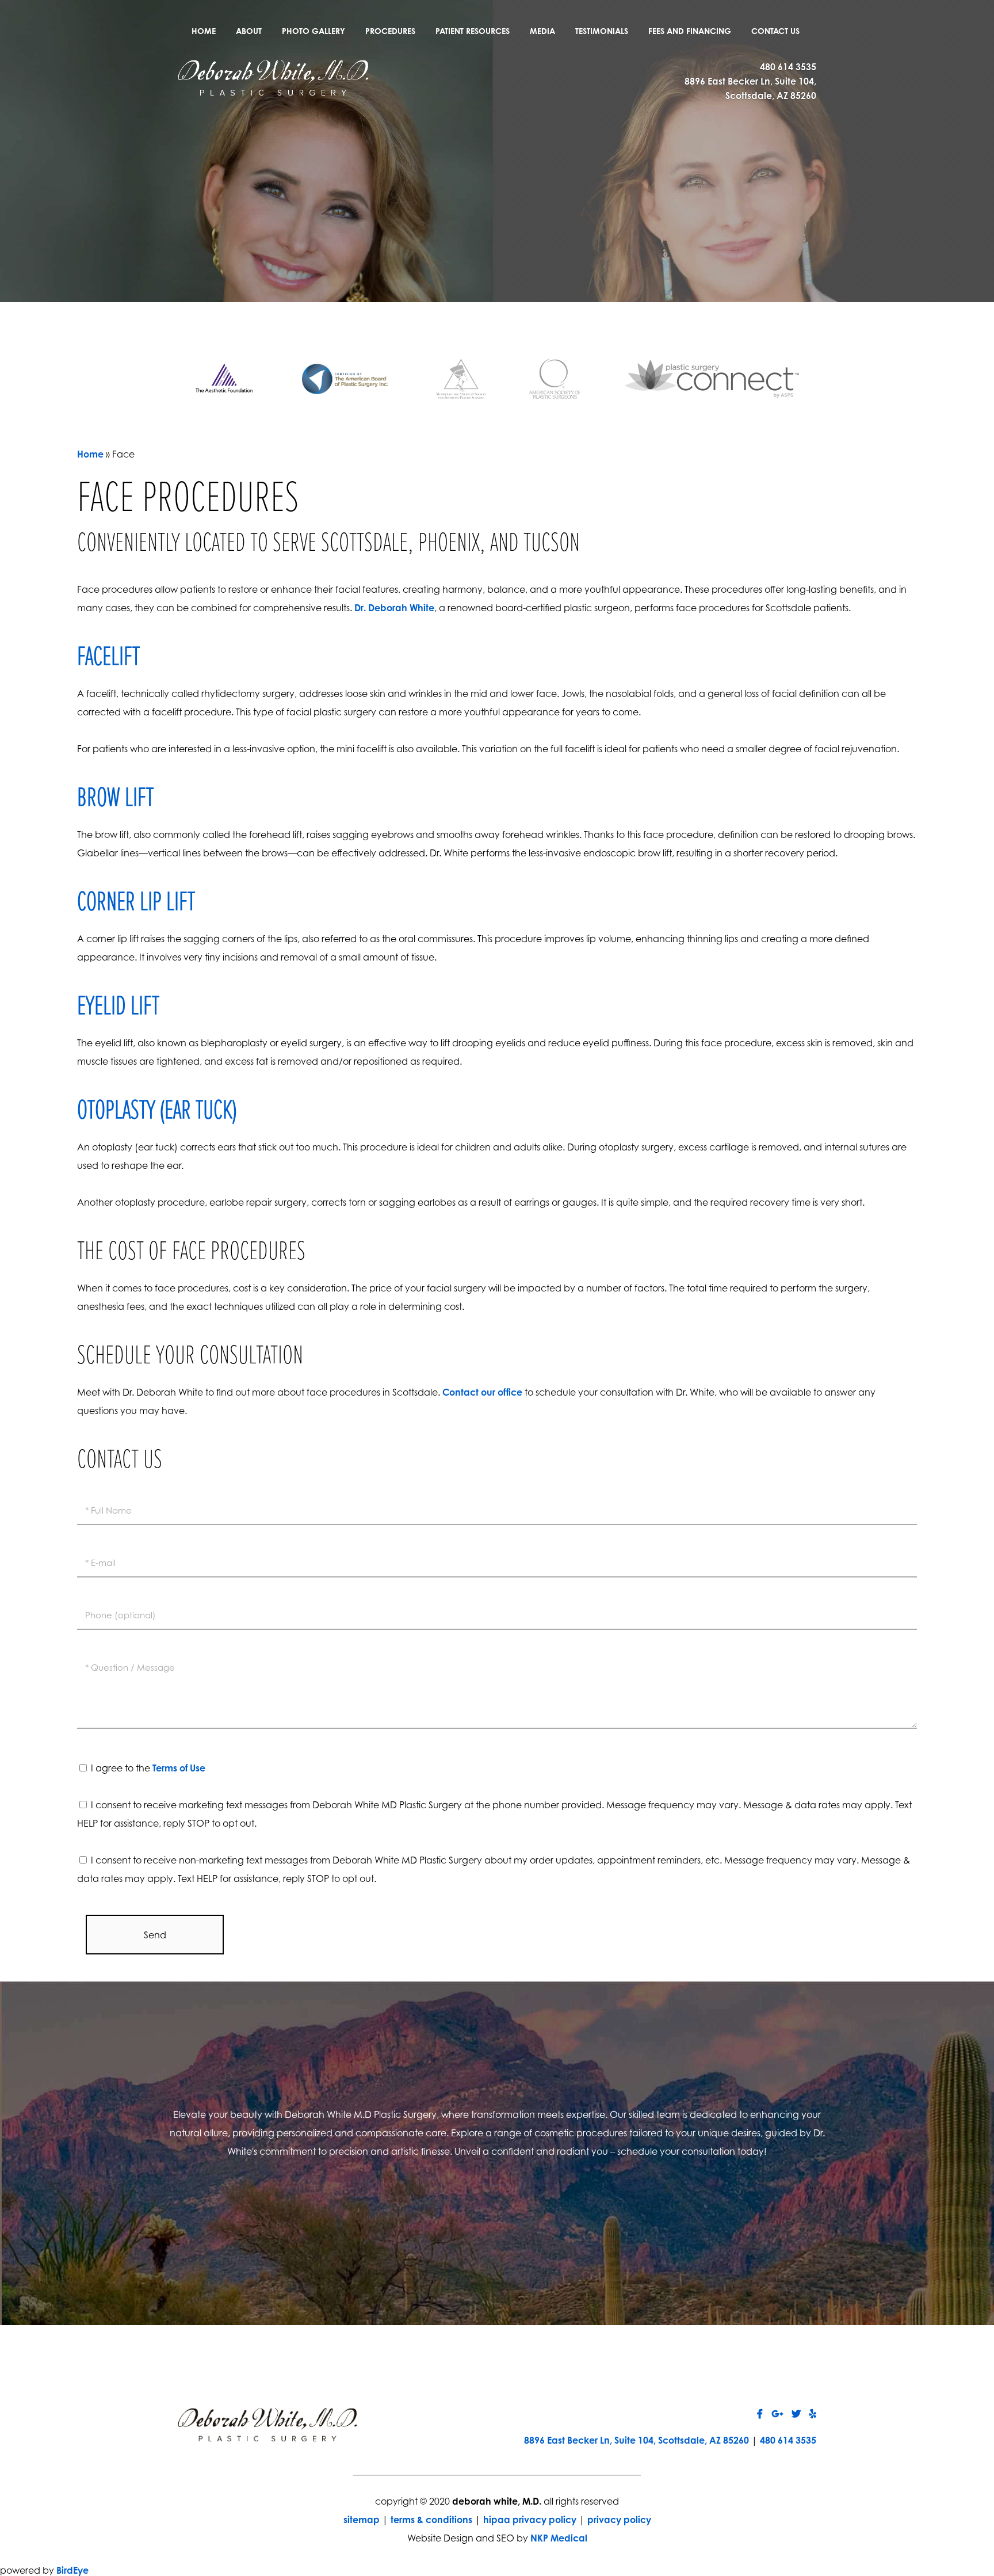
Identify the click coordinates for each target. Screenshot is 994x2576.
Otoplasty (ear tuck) (157, 1111)
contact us (643, 2220)
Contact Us (775, 31)
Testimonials (602, 31)
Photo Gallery (314, 31)
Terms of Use (179, 1768)
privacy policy (619, 2520)
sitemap (362, 2520)
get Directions (351, 2220)
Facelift (108, 658)
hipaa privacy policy (530, 2520)
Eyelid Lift (118, 1007)
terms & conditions (431, 2520)
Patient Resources (473, 31)
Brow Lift (115, 799)
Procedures (390, 31)
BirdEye (72, 2570)
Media (542, 31)
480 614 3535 (788, 67)
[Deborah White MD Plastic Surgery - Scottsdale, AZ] (273, 77)
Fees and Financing (690, 31)
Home (204, 31)
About (249, 31)
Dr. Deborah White (394, 608)
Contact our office (482, 1392)
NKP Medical (559, 2538)
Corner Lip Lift (136, 903)
